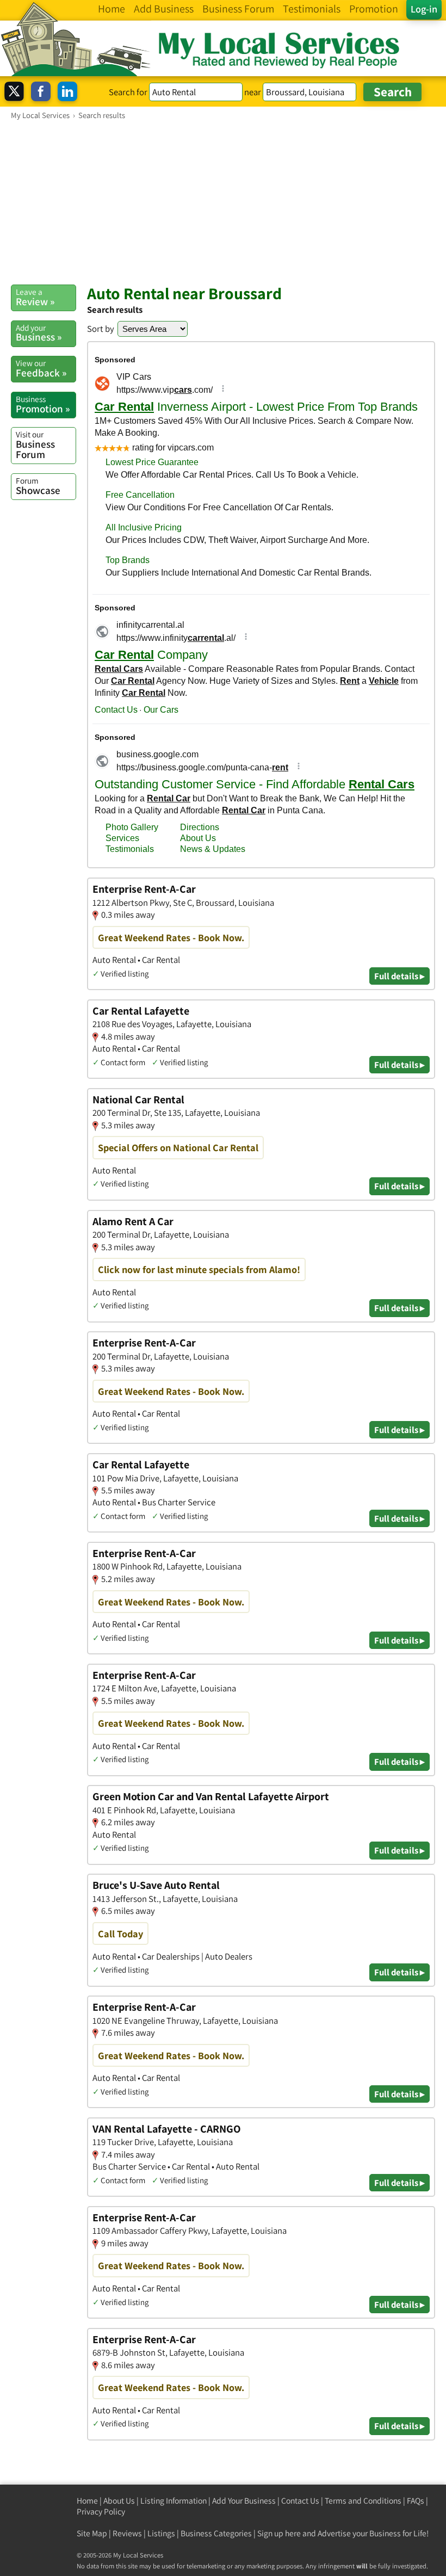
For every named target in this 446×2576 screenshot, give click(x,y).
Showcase (38, 486)
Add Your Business (244, 2501)
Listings (161, 2533)
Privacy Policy (101, 2512)
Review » (35, 297)
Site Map (92, 2533)
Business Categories (216, 2533)
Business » (39, 333)
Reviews (127, 2533)
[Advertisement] (223, 202)
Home (87, 2501)
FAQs (416, 2501)
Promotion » (43, 404)
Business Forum (35, 445)
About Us (119, 2501)
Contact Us (300, 2501)
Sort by (101, 329)
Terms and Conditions (363, 2501)
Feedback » (41, 368)
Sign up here (279, 2533)
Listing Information (174, 2501)
